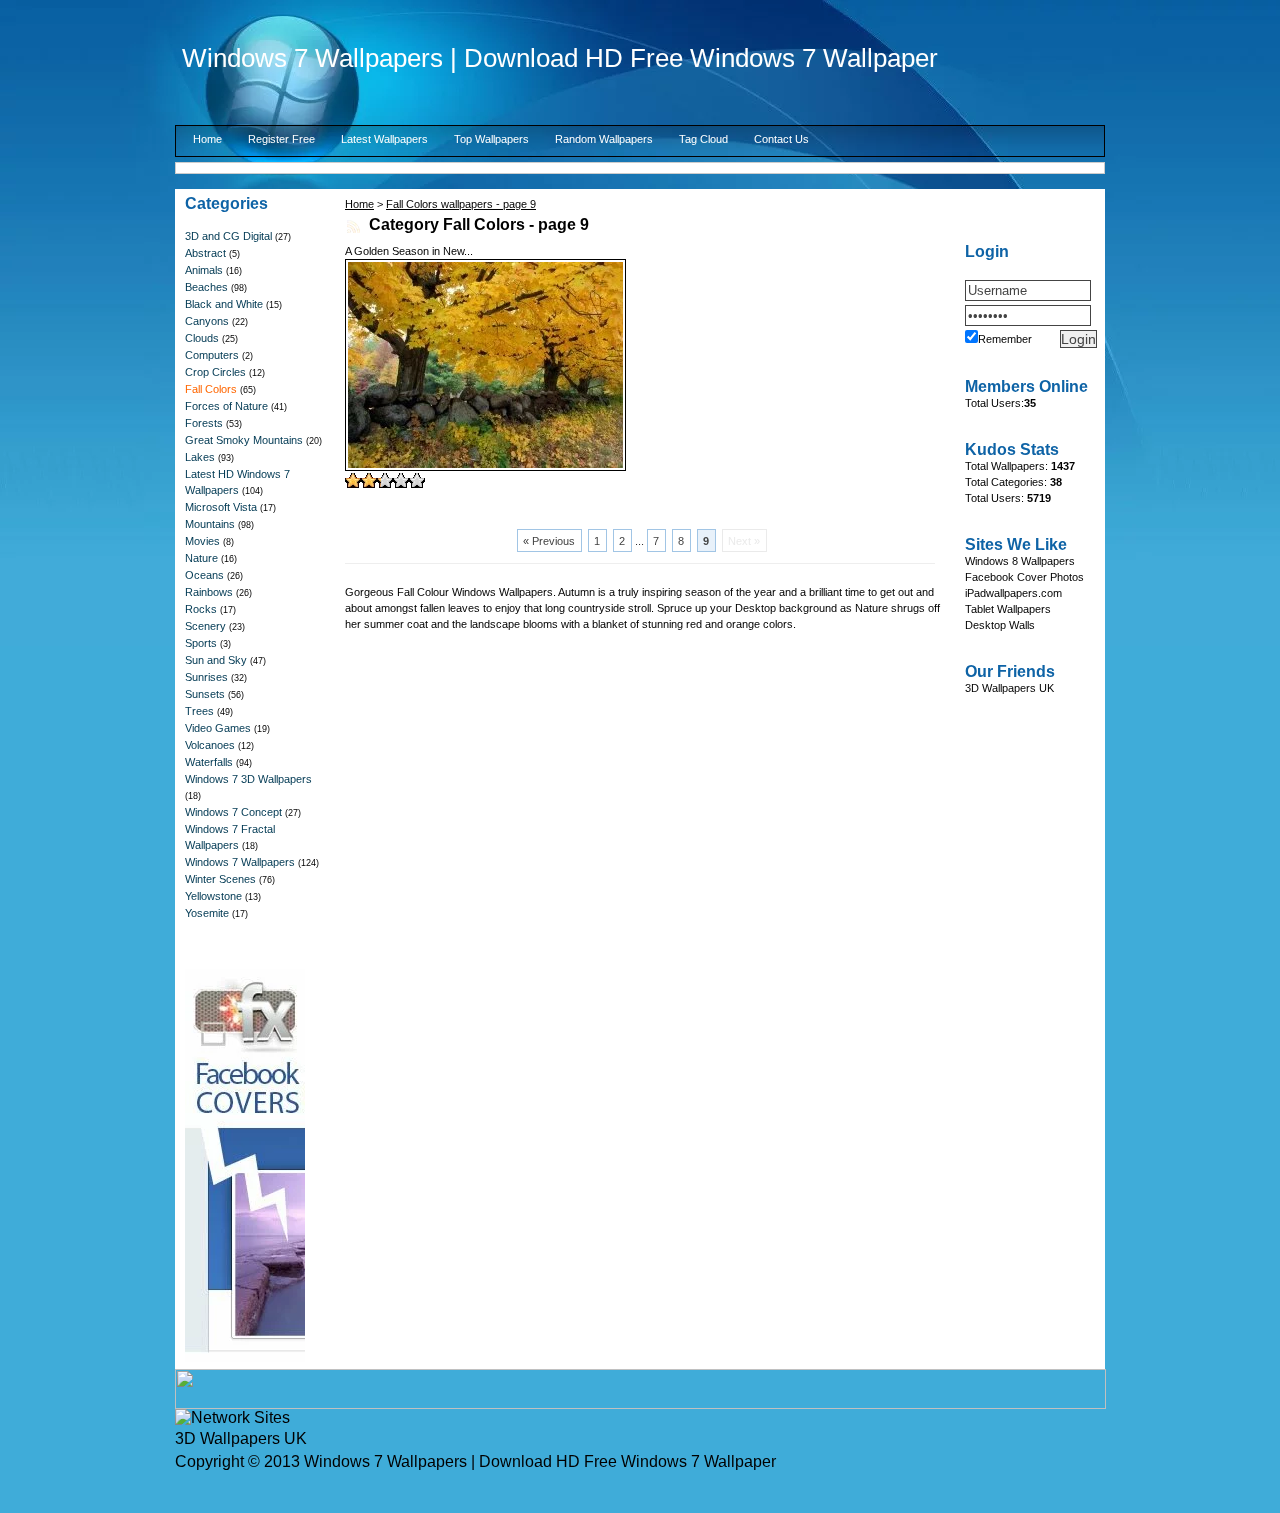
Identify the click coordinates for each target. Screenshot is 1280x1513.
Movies (202, 541)
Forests (204, 423)
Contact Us (781, 139)
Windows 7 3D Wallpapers (248, 779)
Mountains (210, 524)
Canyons (207, 321)
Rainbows (209, 592)
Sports (201, 643)
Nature (201, 558)
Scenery (205, 626)
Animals (204, 270)
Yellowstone (213, 896)
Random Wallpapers (604, 139)
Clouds (202, 338)
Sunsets (205, 694)
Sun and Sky (216, 660)
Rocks (201, 609)
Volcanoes (210, 745)
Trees (199, 711)
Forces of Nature (226, 406)
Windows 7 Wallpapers (240, 862)
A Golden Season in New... (409, 251)
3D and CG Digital (228, 236)
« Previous (549, 541)
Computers (212, 355)
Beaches (206, 287)
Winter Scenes (220, 879)
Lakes (200, 457)
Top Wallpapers (491, 139)
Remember (1005, 339)
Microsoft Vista (221, 507)
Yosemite (207, 913)
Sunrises (206, 677)
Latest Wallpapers (384, 139)
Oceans (204, 575)
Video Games (218, 728)
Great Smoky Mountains (244, 440)
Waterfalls (209, 762)
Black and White (224, 304)
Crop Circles (215, 372)
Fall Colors (211, 389)
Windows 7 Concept (233, 812)
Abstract (205, 253)
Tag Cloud (703, 139)
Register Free (281, 139)
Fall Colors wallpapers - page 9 (461, 204)
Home (207, 139)
